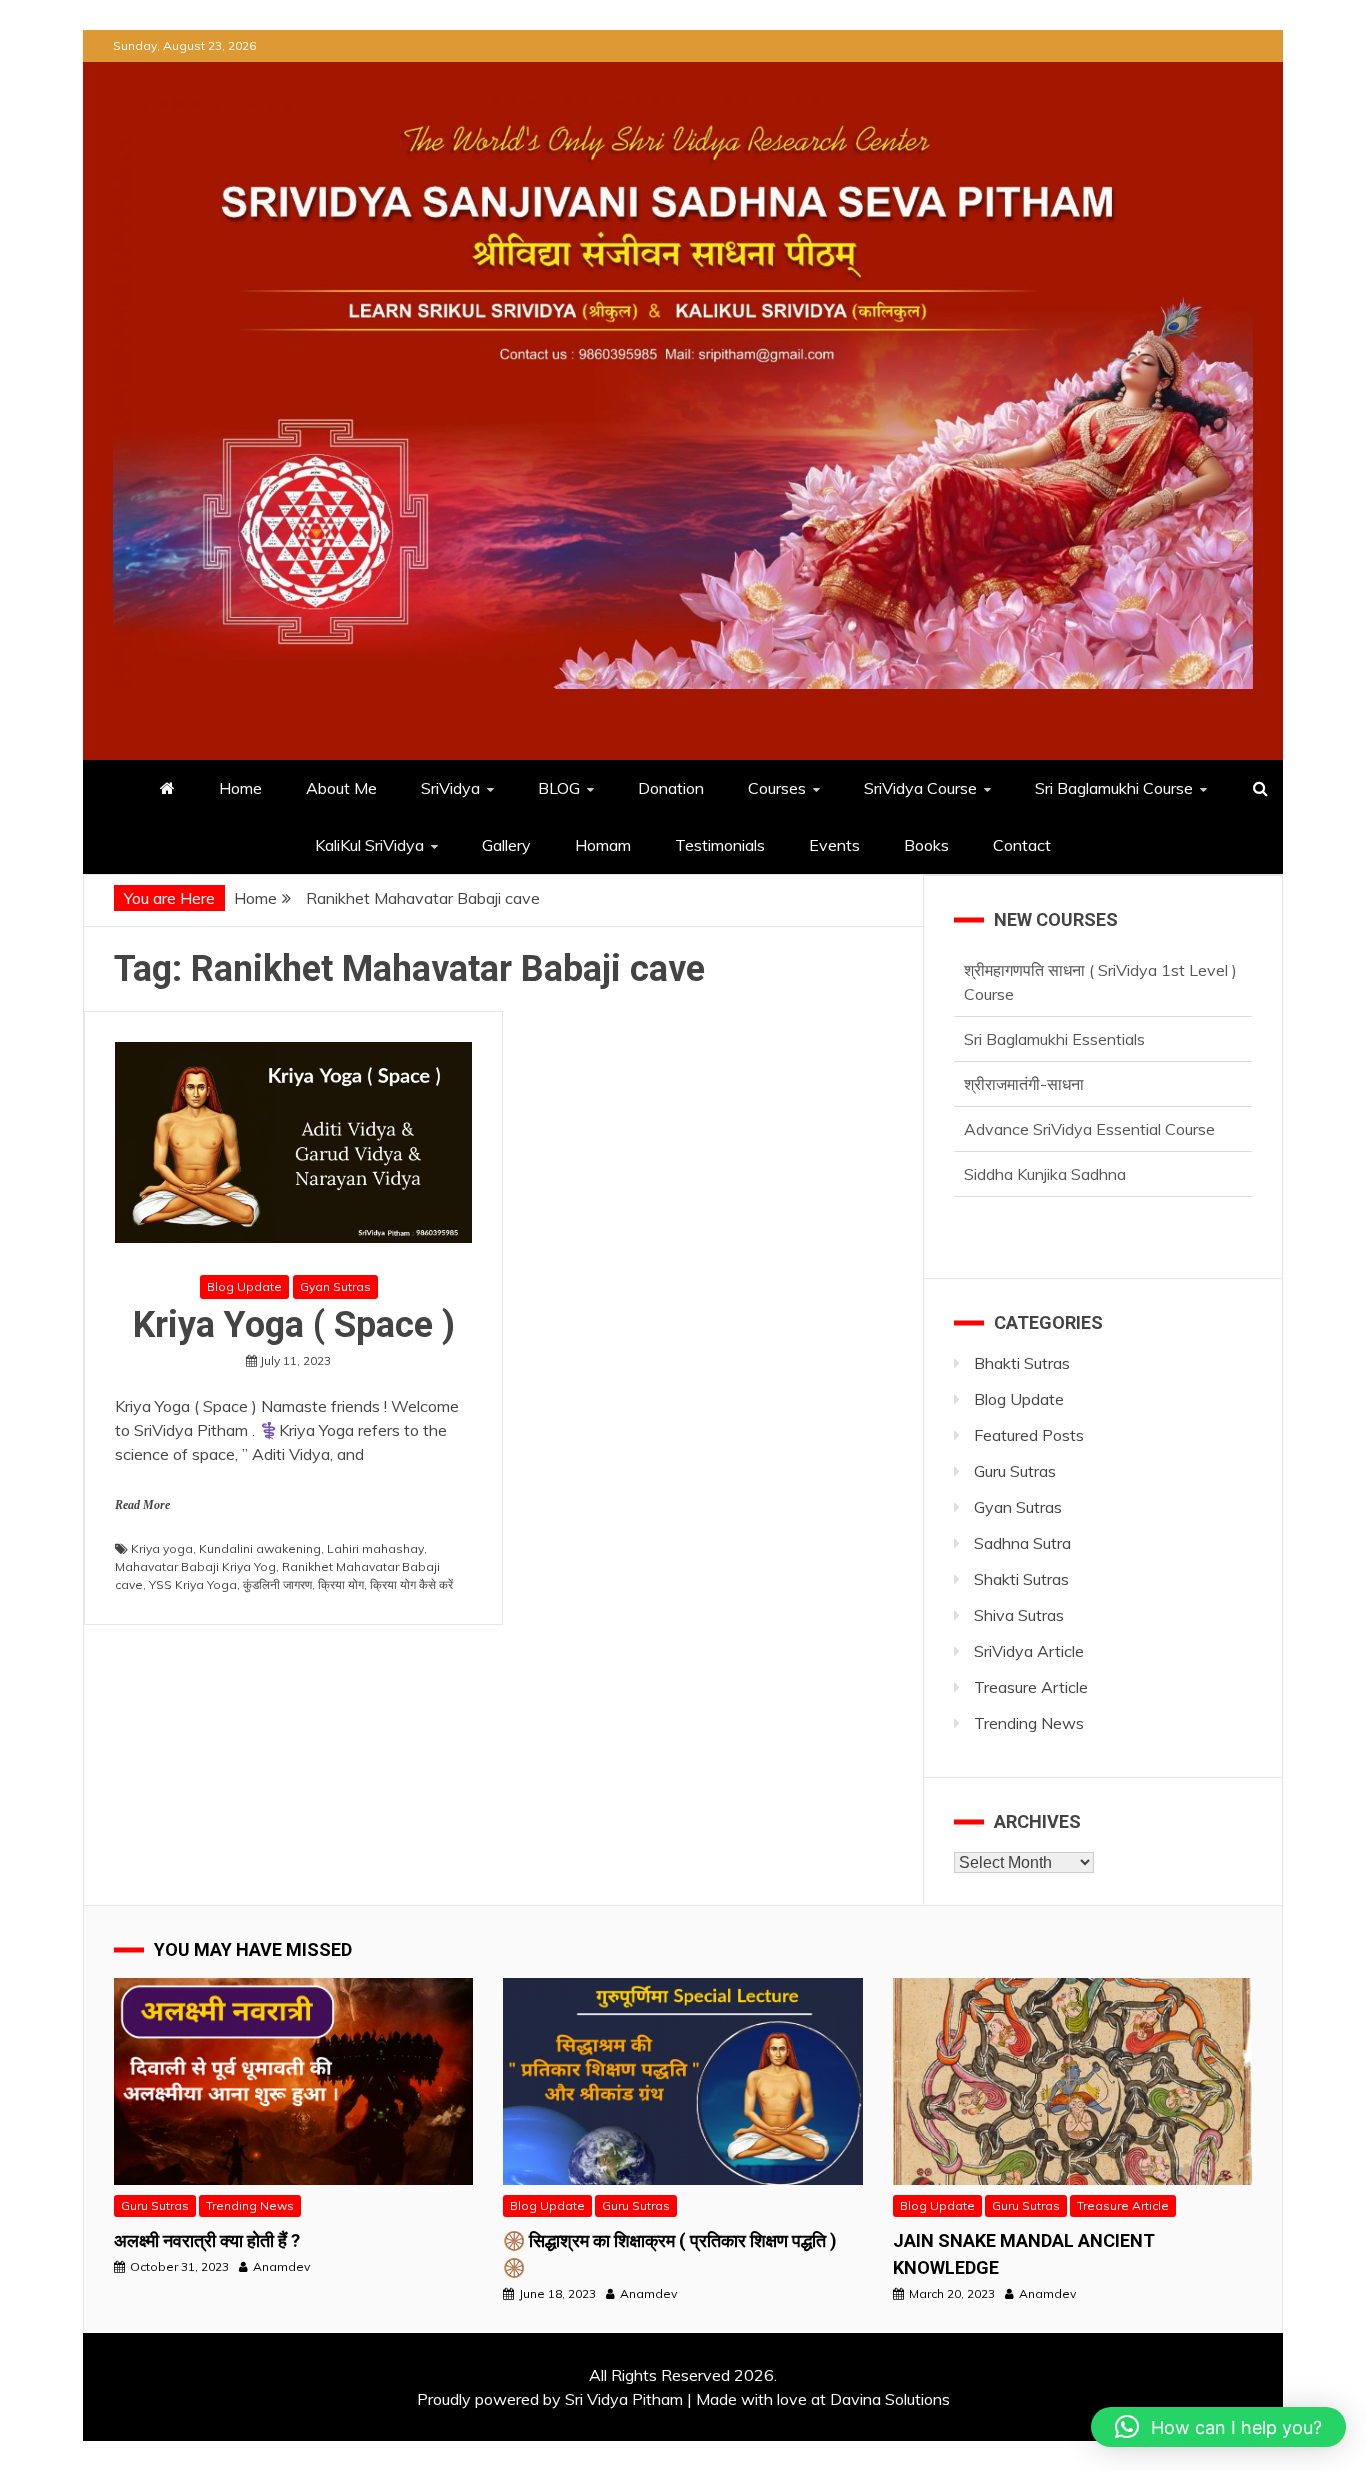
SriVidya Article (1029, 1651)
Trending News (1029, 1723)
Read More (142, 1505)
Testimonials (720, 845)
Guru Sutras (1015, 1471)
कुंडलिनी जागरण (277, 1584)
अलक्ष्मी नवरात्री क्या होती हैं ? (207, 2240)
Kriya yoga (162, 1548)
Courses (777, 788)
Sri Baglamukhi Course (1114, 788)
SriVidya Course (920, 788)
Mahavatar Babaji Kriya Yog (195, 1566)
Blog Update (244, 1286)
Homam (603, 845)
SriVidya (450, 788)
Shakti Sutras (1021, 1579)
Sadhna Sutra (1022, 1543)
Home (240, 788)
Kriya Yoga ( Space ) (294, 1325)
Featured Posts (1029, 1435)
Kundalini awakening (260, 1548)
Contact (1022, 845)
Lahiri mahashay (375, 1548)
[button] (1218, 2427)
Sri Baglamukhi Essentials (1054, 970)
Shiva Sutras (1019, 1615)
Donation (671, 788)
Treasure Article (1031, 1687)
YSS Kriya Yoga (193, 1584)
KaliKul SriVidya (369, 845)
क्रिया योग (341, 1584)
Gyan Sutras (335, 1286)
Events (834, 845)
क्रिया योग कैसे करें (411, 1584)
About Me (341, 788)
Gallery (506, 845)
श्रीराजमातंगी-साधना (1024, 1015)
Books (926, 845)
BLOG (559, 788)
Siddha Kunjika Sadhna (1045, 1105)
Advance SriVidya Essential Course (1089, 1060)
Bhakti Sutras (1022, 1363)
